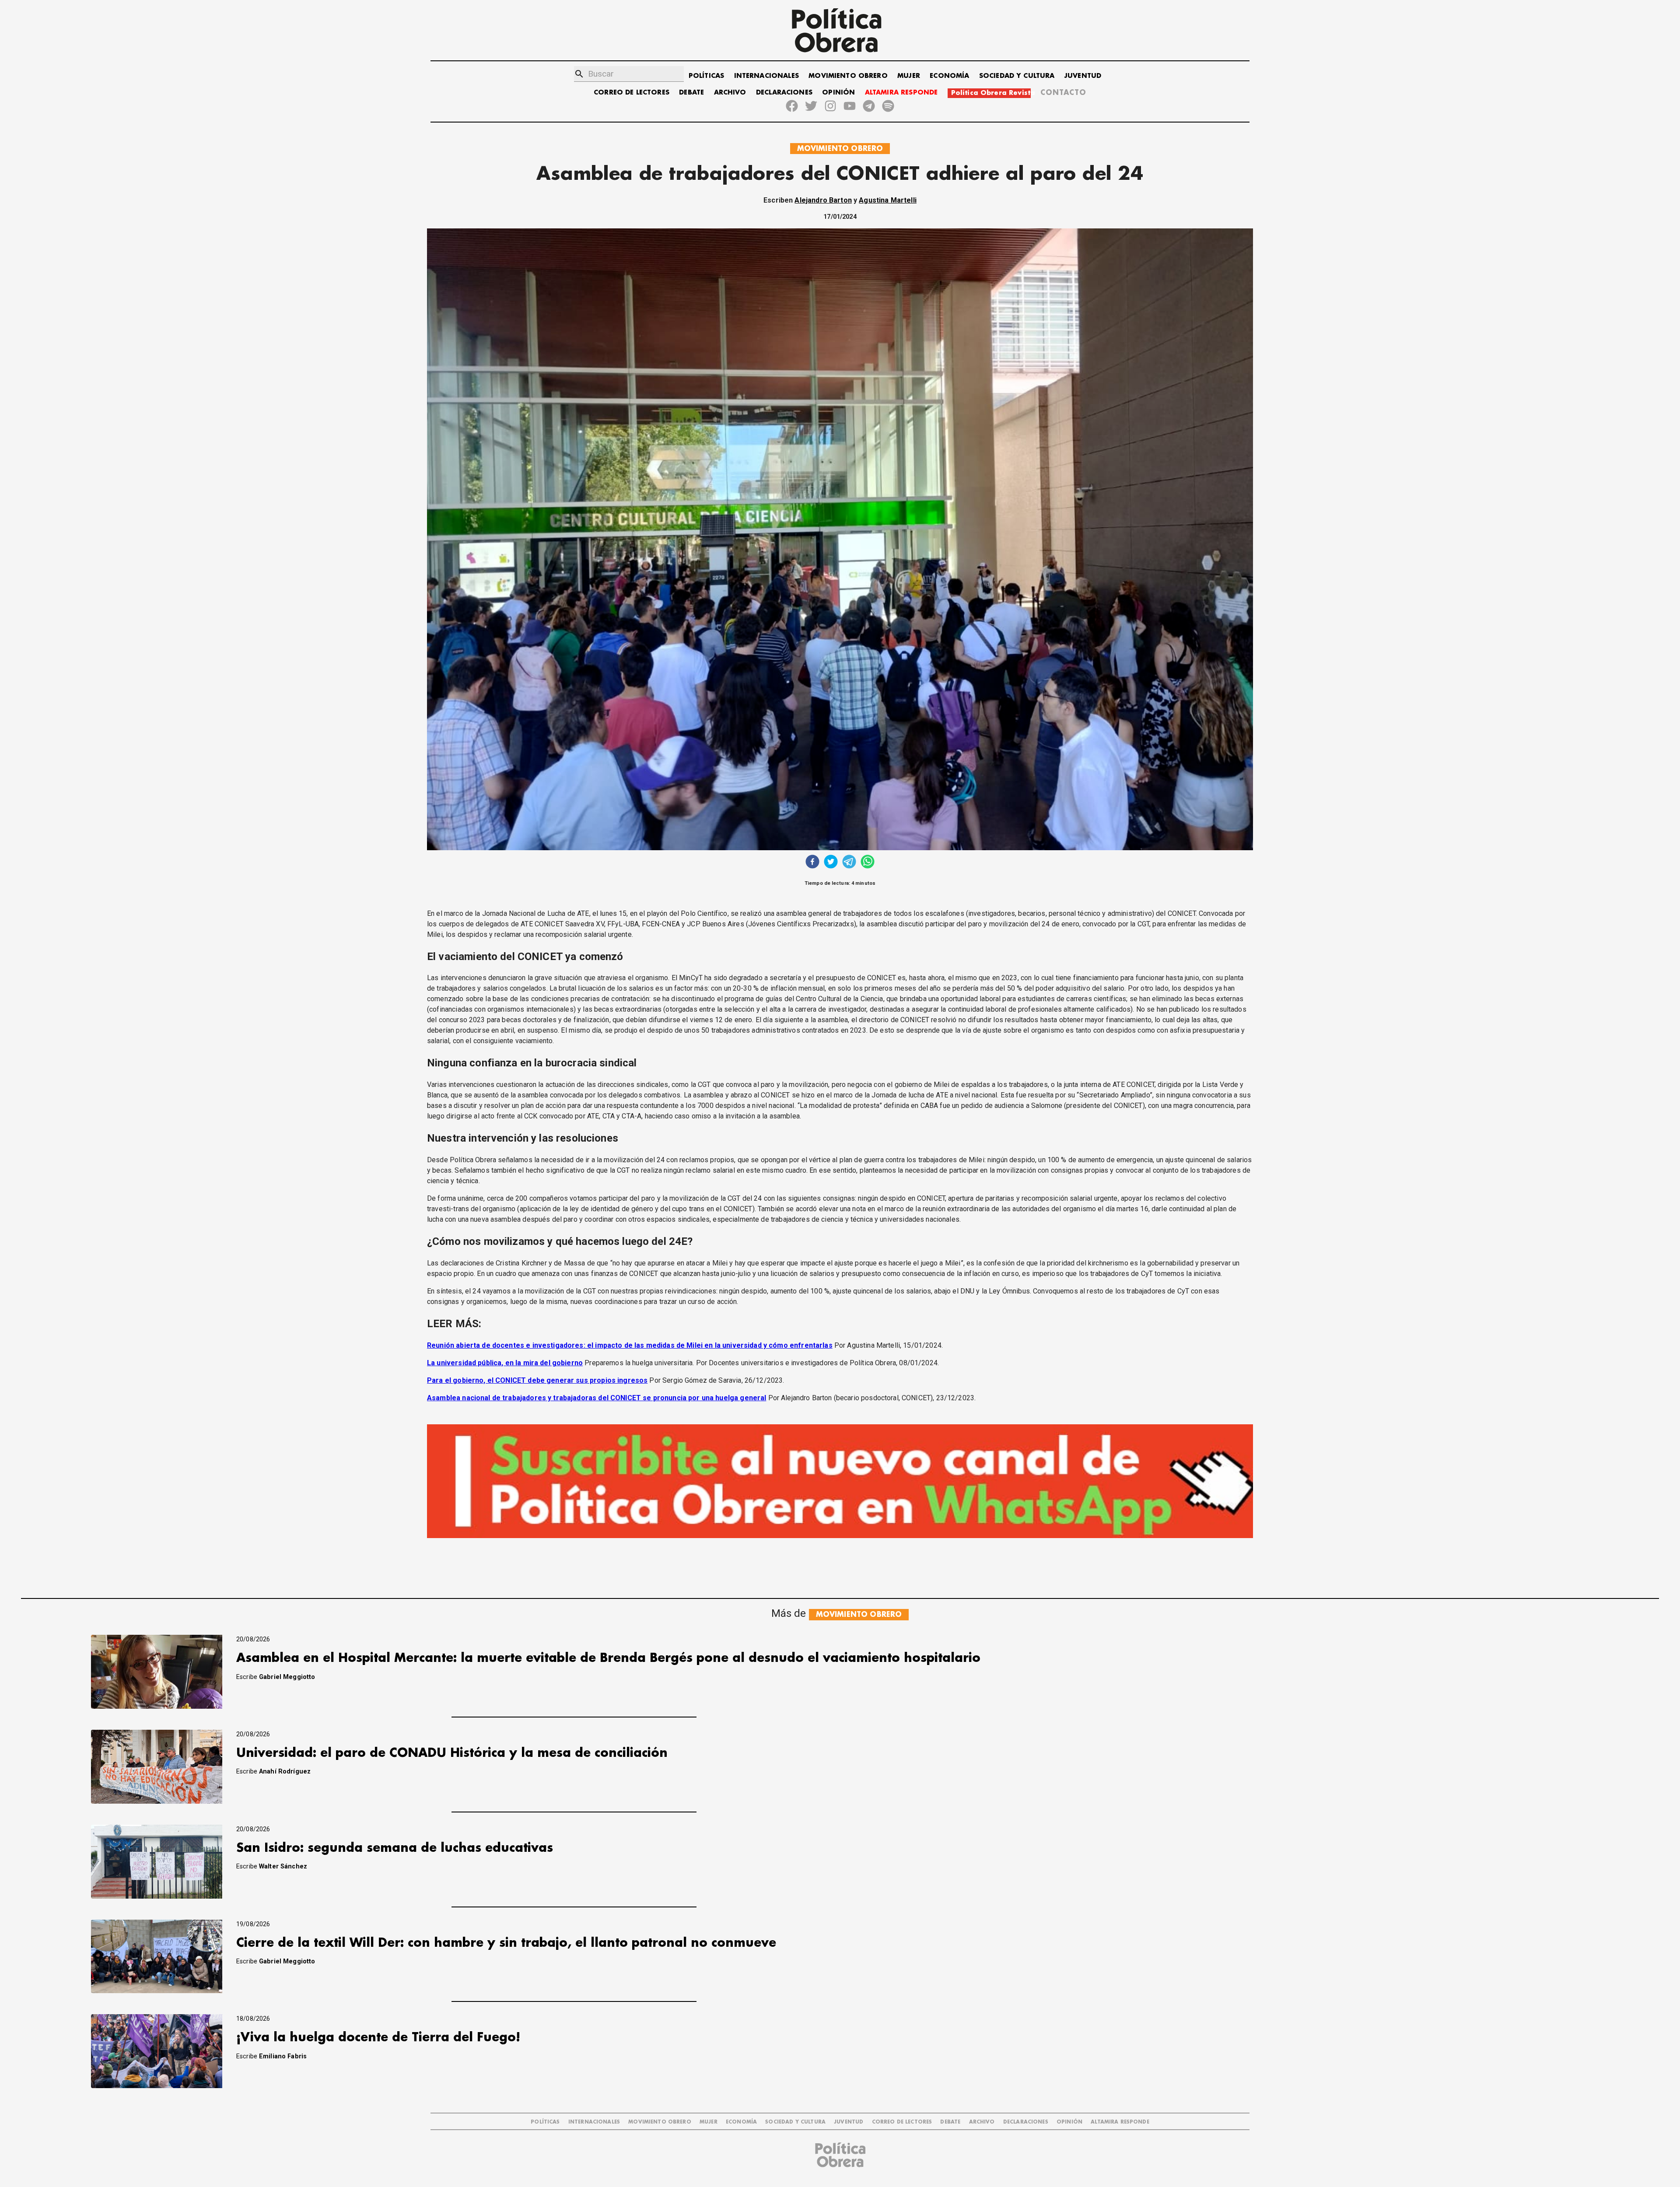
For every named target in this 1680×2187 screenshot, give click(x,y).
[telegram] (849, 863)
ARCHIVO (730, 93)
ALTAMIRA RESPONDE (901, 93)
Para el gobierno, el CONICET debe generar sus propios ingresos (537, 1380)
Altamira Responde (1120, 2122)
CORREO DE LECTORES (632, 93)
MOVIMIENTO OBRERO (848, 76)
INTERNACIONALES (766, 76)
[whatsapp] (868, 863)
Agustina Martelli (888, 200)
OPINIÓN (838, 93)
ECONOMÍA (949, 76)
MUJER (909, 76)
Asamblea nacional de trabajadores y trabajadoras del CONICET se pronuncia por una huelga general (597, 1398)
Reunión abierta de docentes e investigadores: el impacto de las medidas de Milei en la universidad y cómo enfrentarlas (630, 1345)
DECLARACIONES (784, 93)
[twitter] (831, 863)
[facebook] (812, 863)
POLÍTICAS (706, 76)
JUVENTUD (1083, 76)
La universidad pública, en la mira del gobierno (505, 1363)
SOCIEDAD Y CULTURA (1017, 76)
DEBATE (691, 93)
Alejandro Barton (823, 200)
